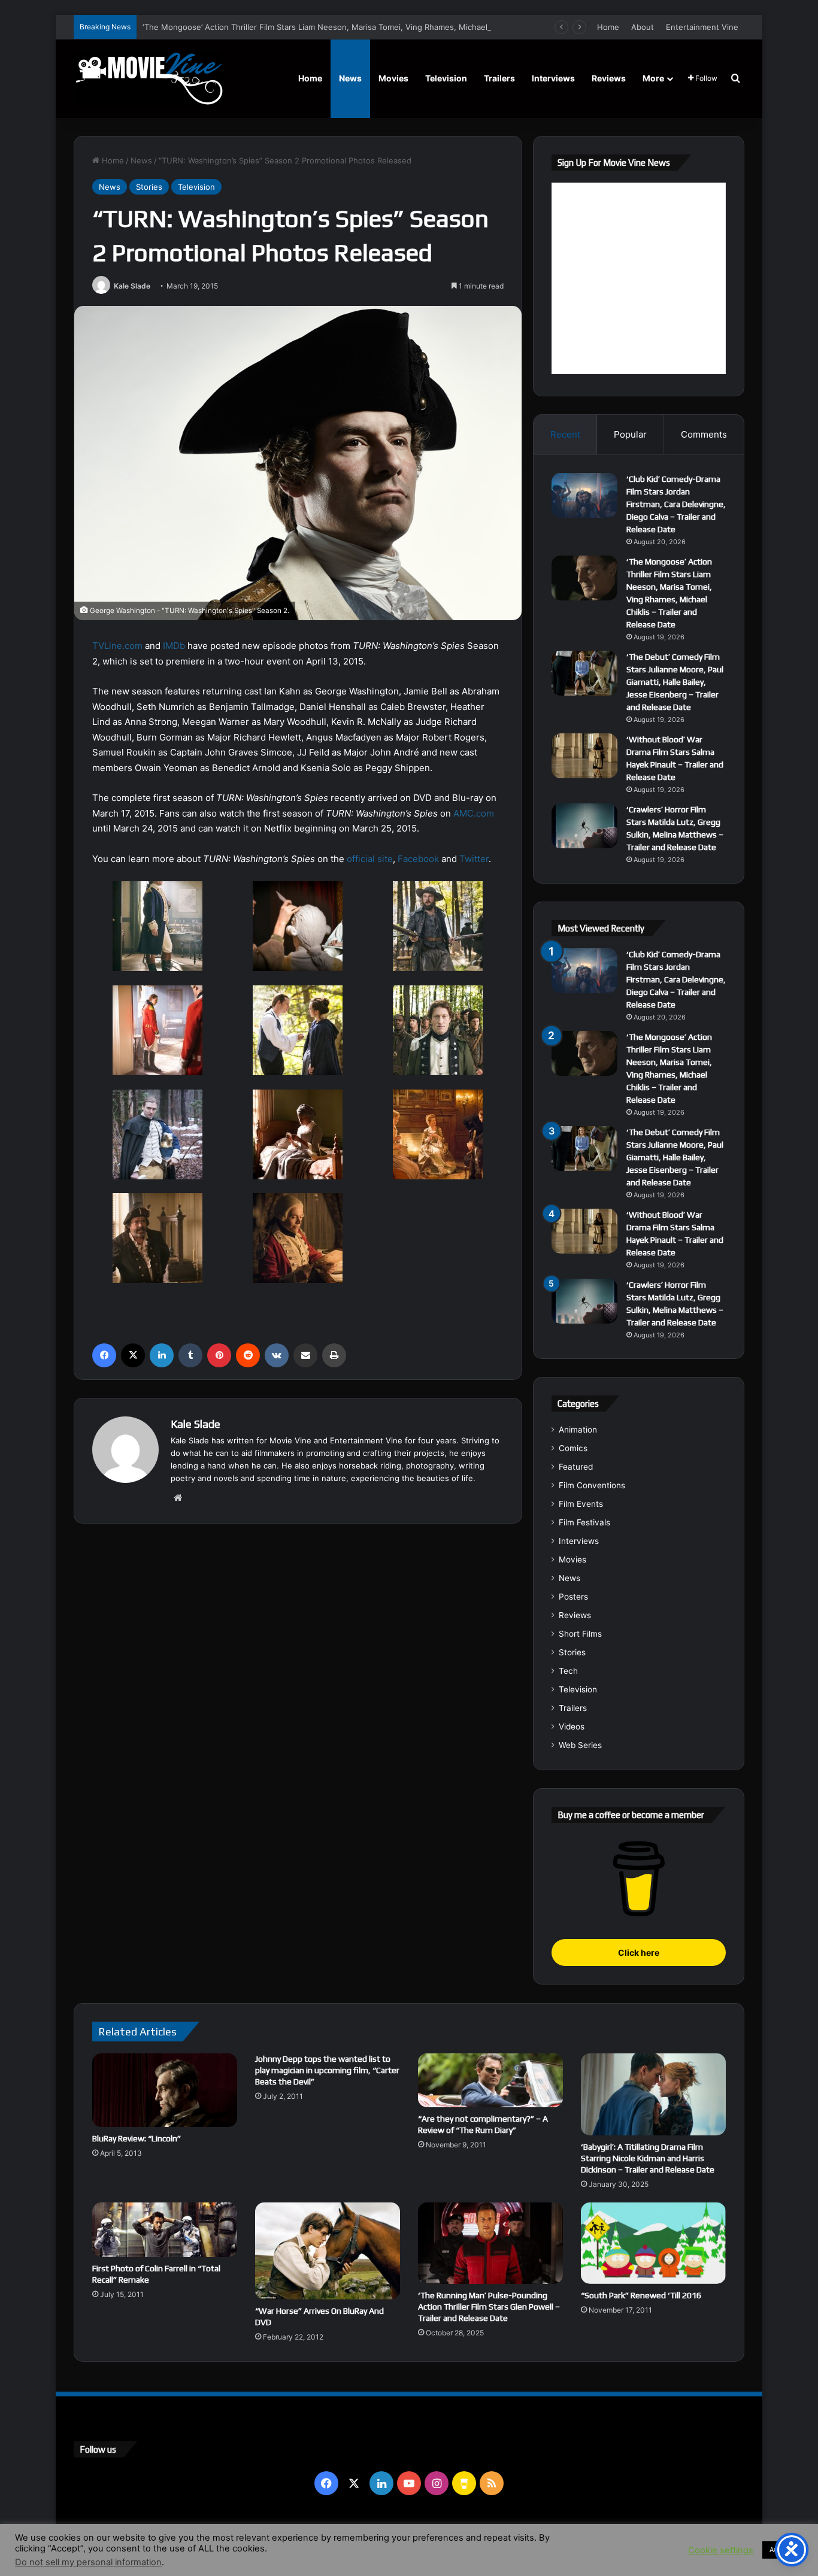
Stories (149, 187)
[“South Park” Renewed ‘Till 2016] (653, 2243)
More (653, 78)
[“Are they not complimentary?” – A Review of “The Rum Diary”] (490, 2080)
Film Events (581, 1504)
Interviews (553, 78)
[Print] (334, 1355)
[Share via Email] (305, 1355)
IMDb (174, 646)
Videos (572, 1727)
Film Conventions (592, 1485)
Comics (573, 1448)
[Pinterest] (219, 1355)
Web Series (580, 1745)
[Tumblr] (190, 1355)
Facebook (418, 859)
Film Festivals (584, 1522)
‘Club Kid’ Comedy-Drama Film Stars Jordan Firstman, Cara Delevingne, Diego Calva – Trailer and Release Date (676, 504)
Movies (393, 78)
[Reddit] (248, 1355)
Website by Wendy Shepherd (322, 2539)
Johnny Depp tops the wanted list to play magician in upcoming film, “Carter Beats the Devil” (327, 2070)
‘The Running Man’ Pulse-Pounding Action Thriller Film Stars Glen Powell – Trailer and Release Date (489, 2307)
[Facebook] (104, 1355)
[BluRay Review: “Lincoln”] (165, 2090)
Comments (704, 434)
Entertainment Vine (702, 27)
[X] (133, 1355)
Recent (565, 434)
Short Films (580, 1634)
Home (608, 27)
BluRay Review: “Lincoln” (137, 2138)
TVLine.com (117, 646)
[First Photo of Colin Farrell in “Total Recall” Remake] (165, 2230)
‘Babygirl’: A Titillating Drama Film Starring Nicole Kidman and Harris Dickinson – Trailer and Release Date (648, 2158)
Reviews (609, 78)
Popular (630, 434)
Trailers (499, 78)
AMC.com (474, 813)
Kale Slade (132, 286)
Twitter (474, 859)
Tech (568, 1671)
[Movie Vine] (149, 78)
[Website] (178, 1498)
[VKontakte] (277, 1355)
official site (370, 859)
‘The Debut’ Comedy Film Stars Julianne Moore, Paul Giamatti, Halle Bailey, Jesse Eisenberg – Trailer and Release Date (675, 682)
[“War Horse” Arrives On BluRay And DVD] (328, 2251)
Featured (576, 1467)
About (643, 27)
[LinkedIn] (162, 1355)
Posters (573, 1597)
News (350, 78)
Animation (578, 1430)
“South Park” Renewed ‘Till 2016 (641, 2295)
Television (446, 78)
